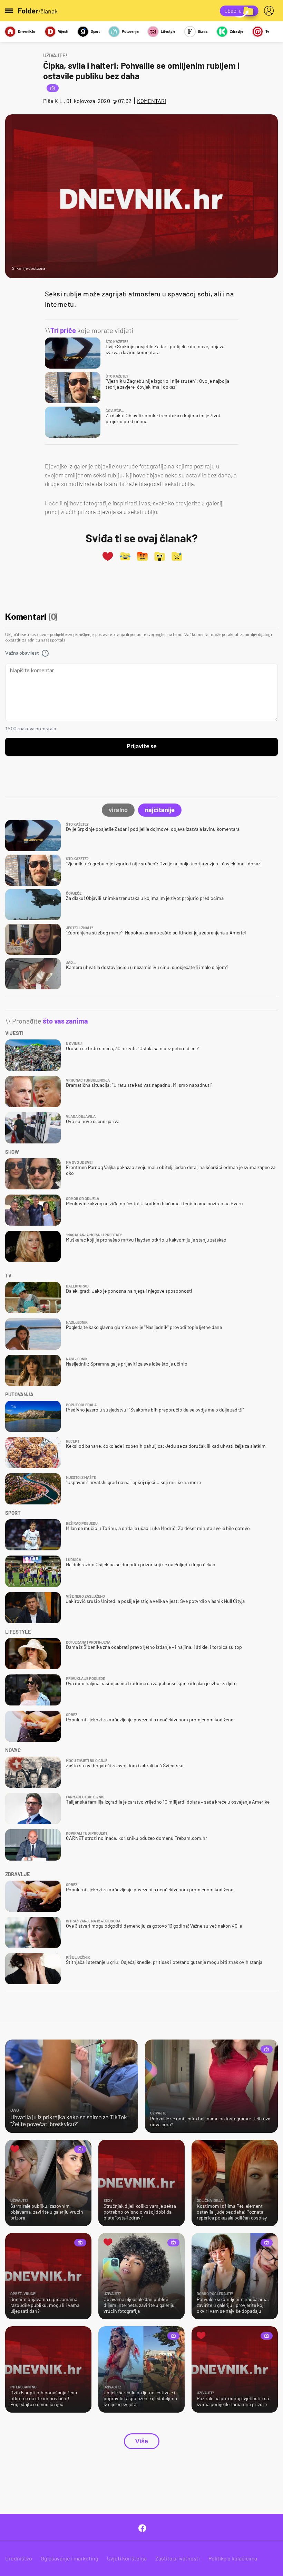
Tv (267, 31)
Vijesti (63, 31)
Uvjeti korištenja (127, 2558)
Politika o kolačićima (233, 2558)
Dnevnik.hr (27, 31)
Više (142, 2441)
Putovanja (130, 31)
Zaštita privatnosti (178, 2558)
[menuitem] (270, 11)
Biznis (203, 31)
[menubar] (270, 11)
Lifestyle (168, 31)
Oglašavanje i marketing (70, 2558)
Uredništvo (19, 2558)
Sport (95, 31)
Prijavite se (142, 747)
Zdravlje (236, 31)
